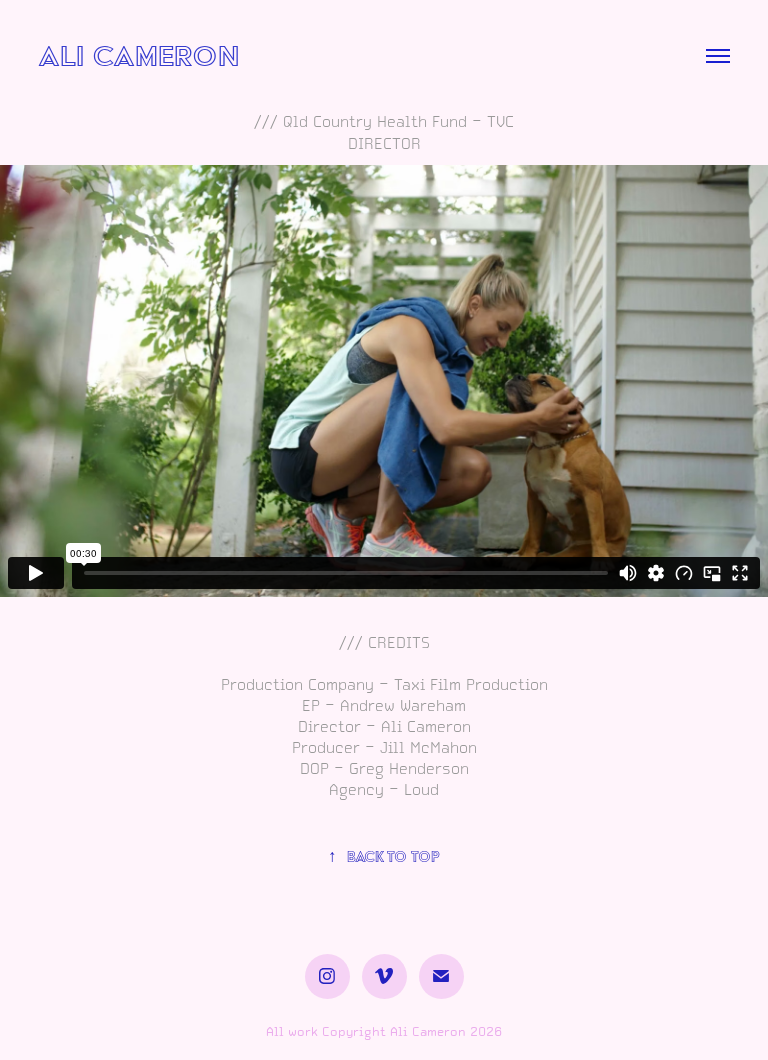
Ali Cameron (138, 55)
